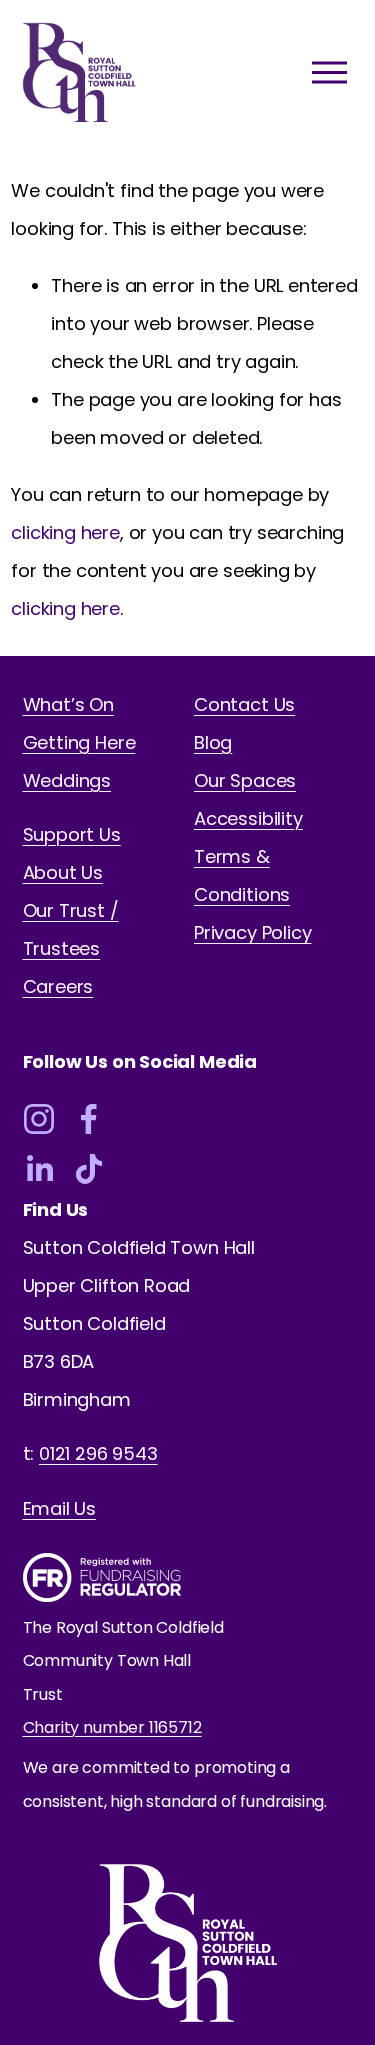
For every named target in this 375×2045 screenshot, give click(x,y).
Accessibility (248, 818)
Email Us (60, 1508)
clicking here (65, 532)
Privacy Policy (252, 932)
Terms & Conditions (242, 875)
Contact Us (244, 704)
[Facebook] (89, 1119)
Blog (213, 742)
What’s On (68, 704)
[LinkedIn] (39, 1169)
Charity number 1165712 (112, 1727)
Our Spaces (245, 780)
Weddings (67, 780)
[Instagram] (39, 1119)
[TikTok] (89, 1169)
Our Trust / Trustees (71, 929)
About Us (63, 872)
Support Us (72, 834)
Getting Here (79, 742)
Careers (58, 986)
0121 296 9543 (98, 1453)
